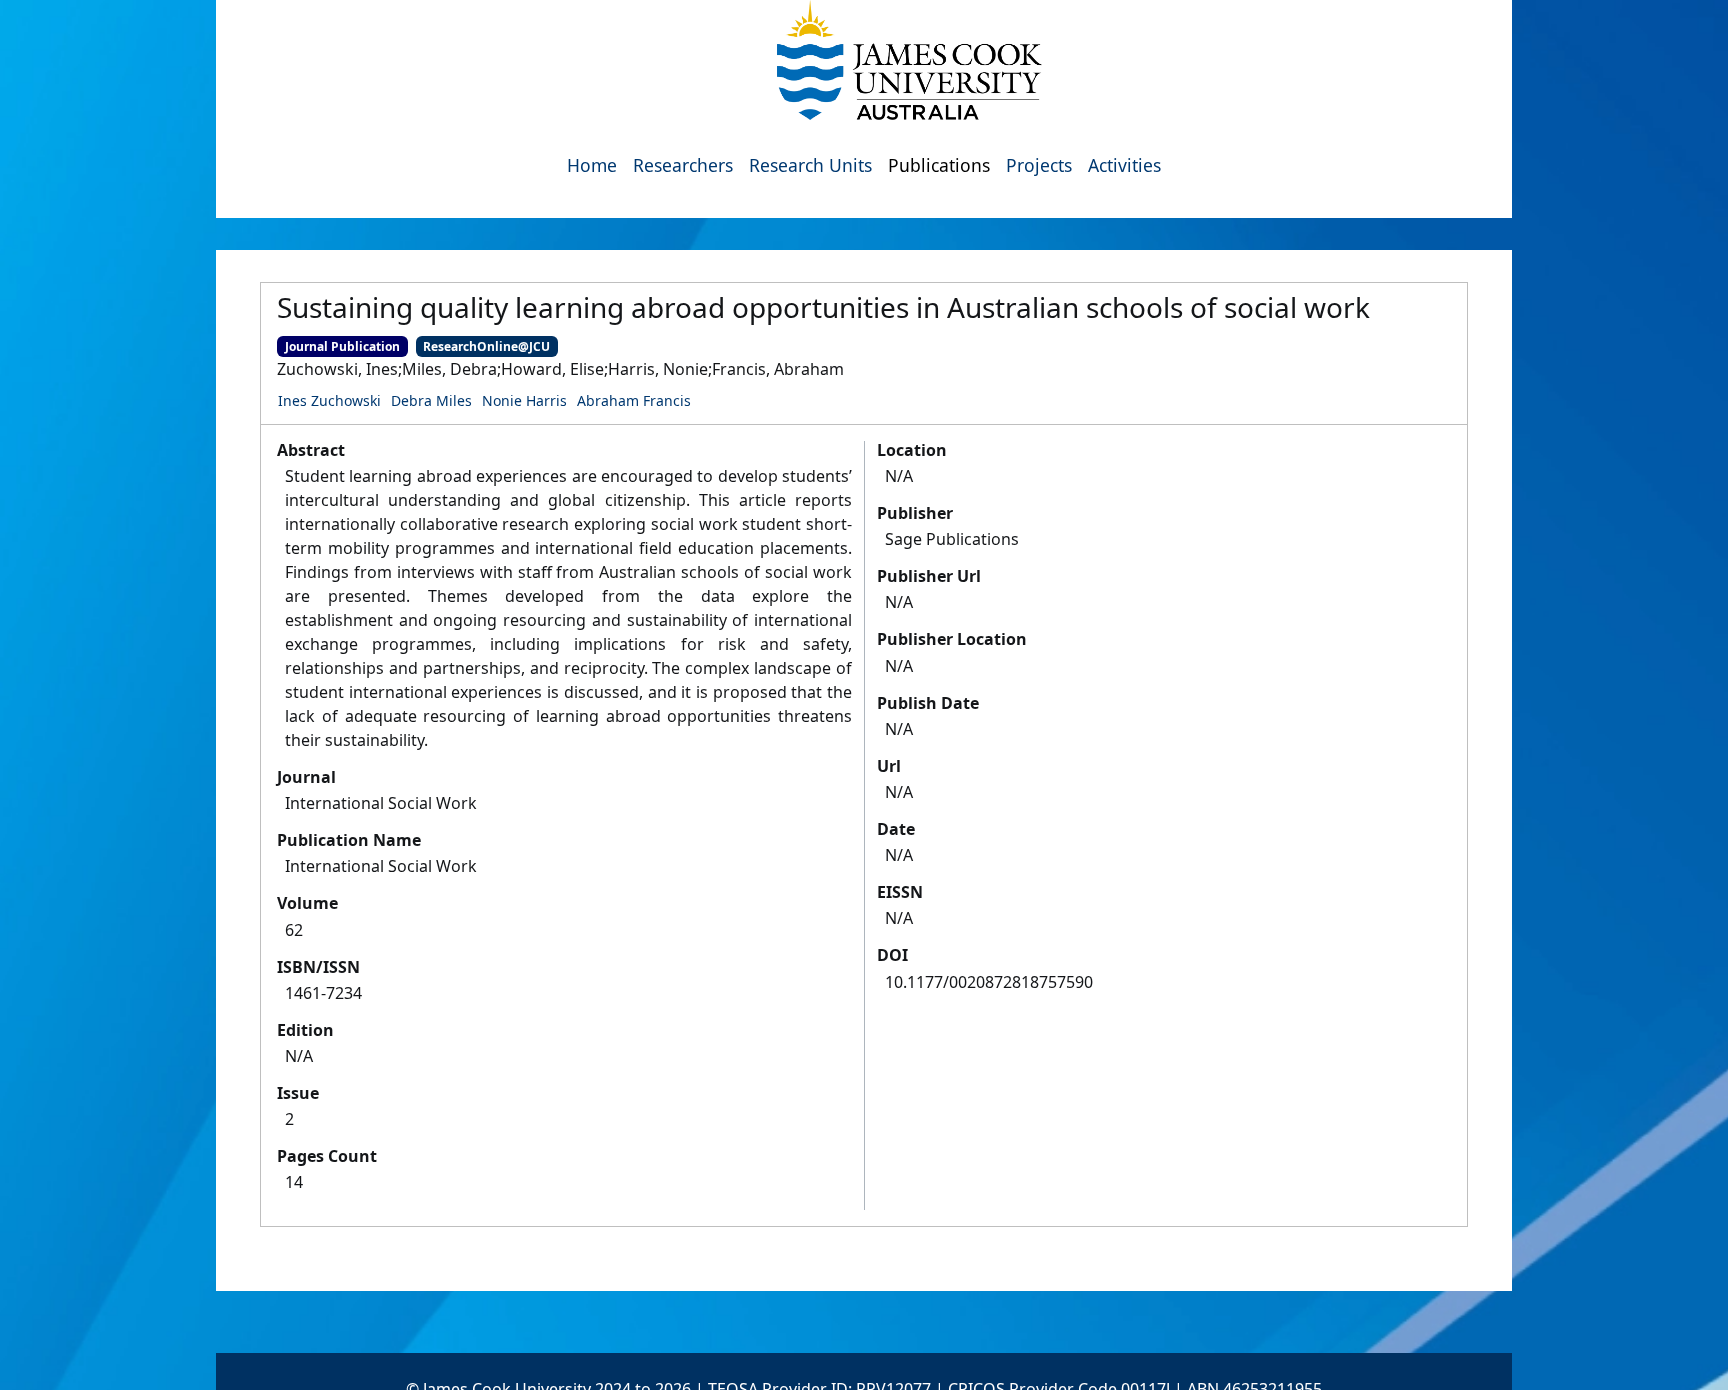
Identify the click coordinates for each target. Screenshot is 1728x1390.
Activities (1124, 165)
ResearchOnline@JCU (486, 346)
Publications (939, 165)
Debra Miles (431, 400)
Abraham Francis (634, 400)
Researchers (683, 165)
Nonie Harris (524, 400)
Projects (1039, 165)
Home (592, 165)
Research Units (810, 165)
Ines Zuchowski (329, 400)
